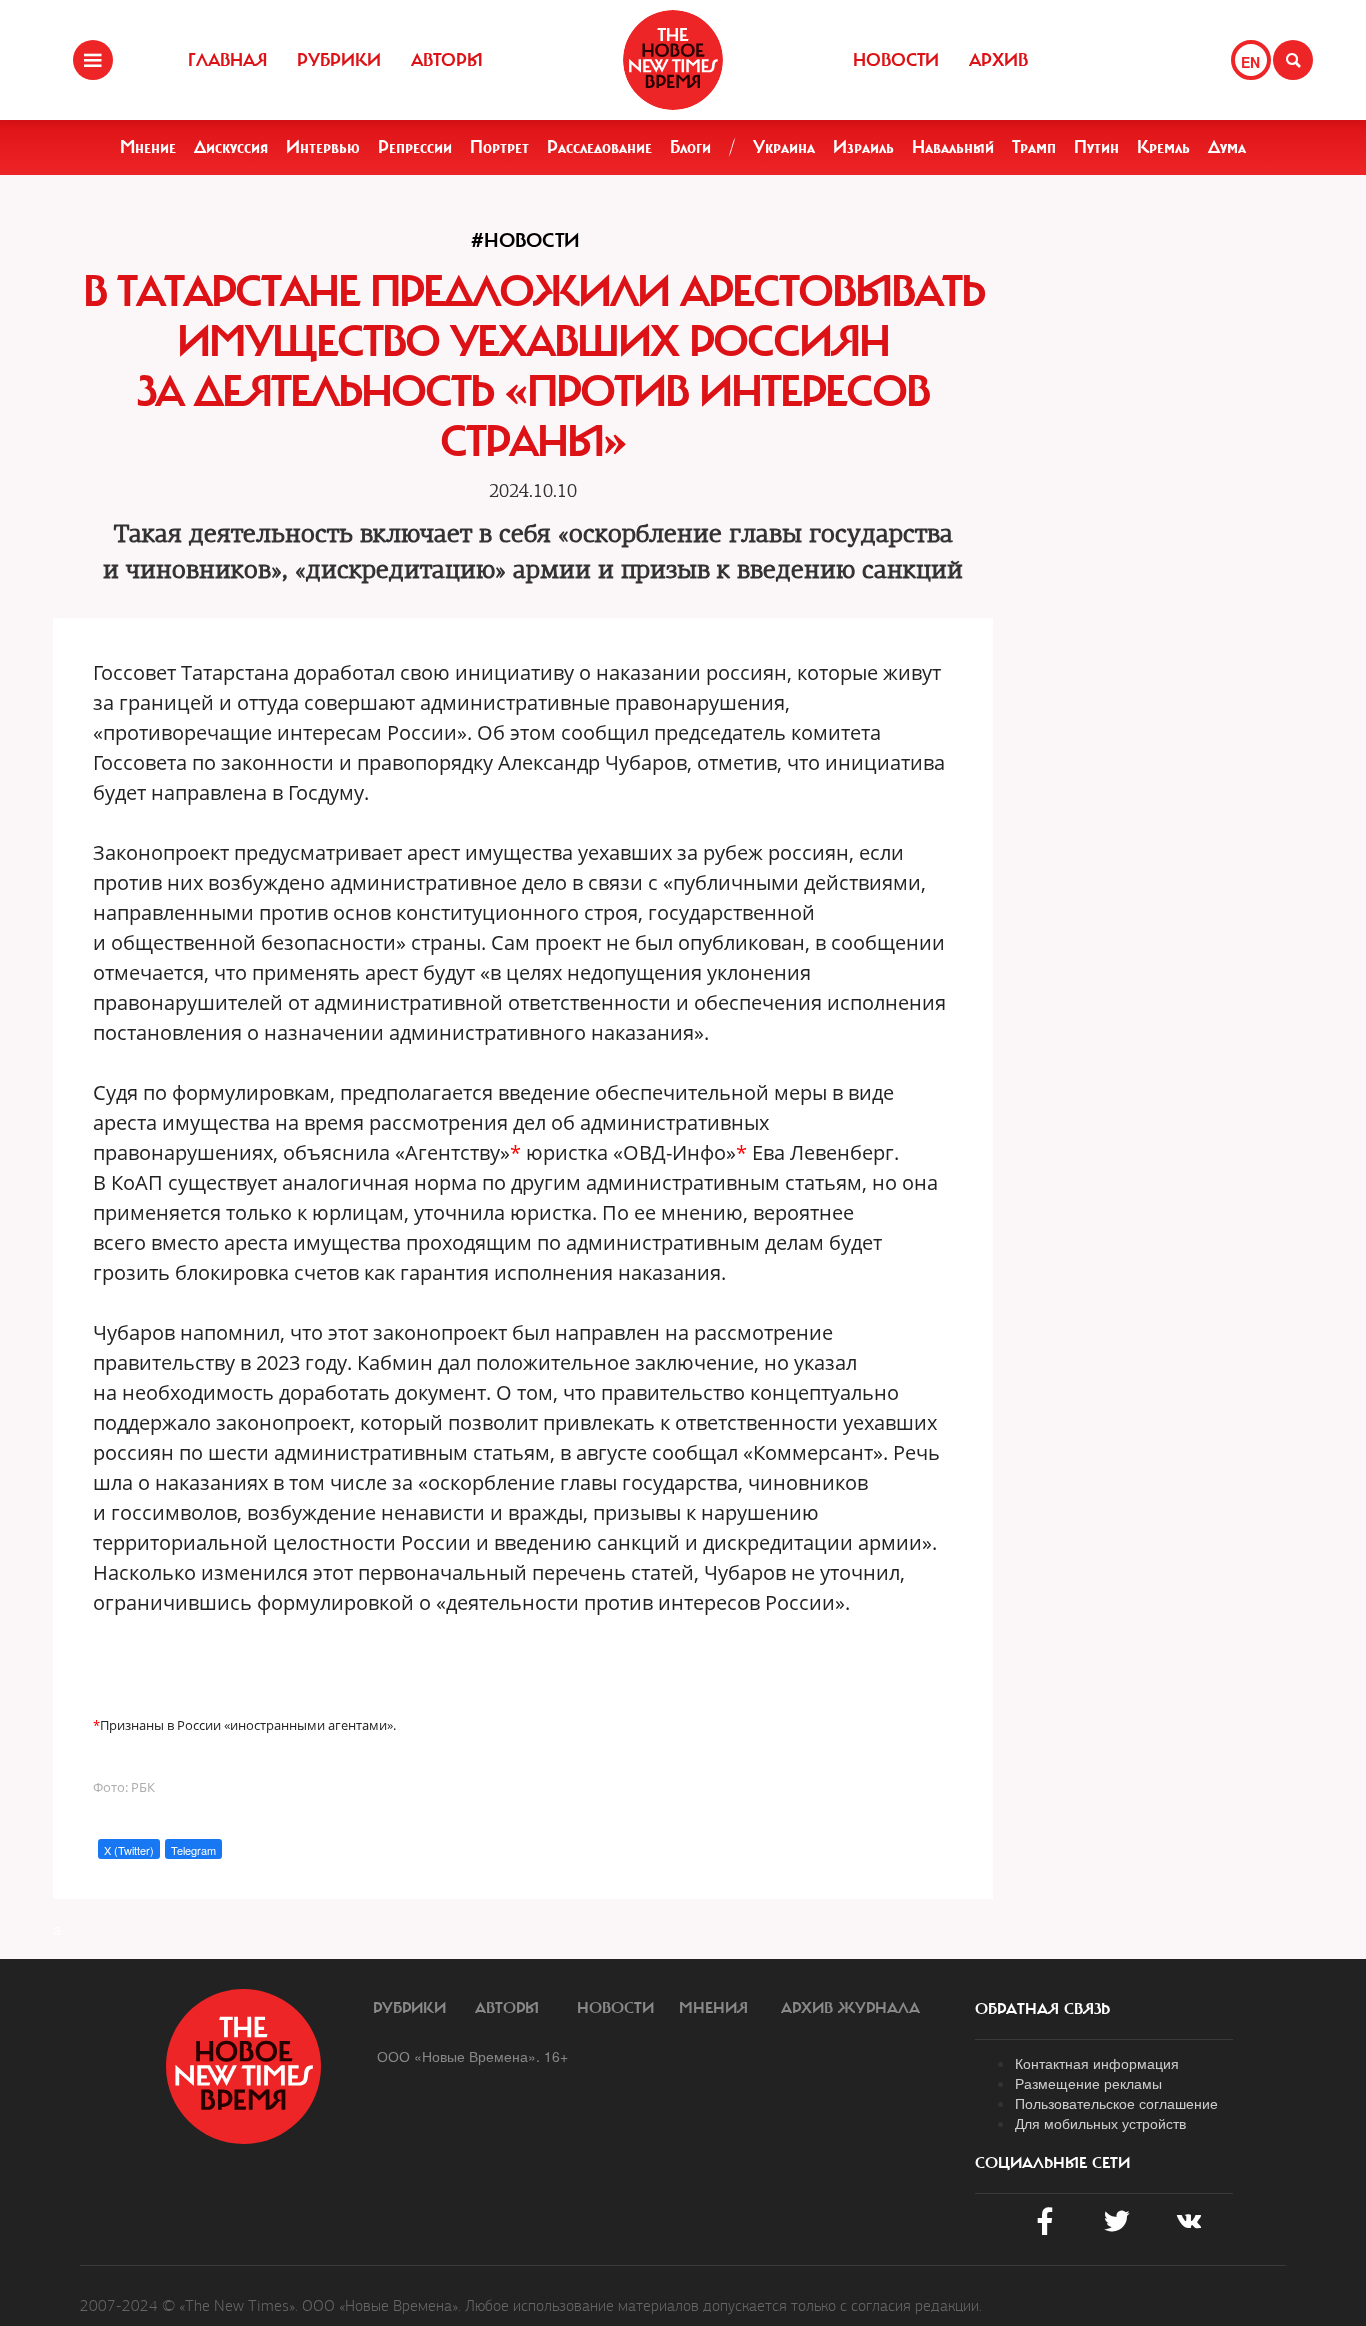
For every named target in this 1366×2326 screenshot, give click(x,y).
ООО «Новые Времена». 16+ (472, 2056)
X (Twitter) (129, 1850)
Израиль (863, 147)
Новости (896, 60)
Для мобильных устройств (1100, 2123)
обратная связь (1042, 2009)
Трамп (1034, 147)
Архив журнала (850, 2008)
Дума (1227, 147)
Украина (784, 147)
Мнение (148, 147)
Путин (1096, 147)
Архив (998, 60)
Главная (227, 60)
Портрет (499, 147)
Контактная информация (1097, 2063)
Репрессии (415, 147)
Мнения (713, 2008)
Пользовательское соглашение (1116, 2103)
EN (1250, 62)
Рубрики (339, 60)
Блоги (690, 147)
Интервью (323, 147)
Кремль (1163, 147)
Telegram (193, 1850)
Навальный (953, 147)
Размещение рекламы (1088, 2083)
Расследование (599, 147)
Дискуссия (231, 147)
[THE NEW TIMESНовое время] (673, 60)
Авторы (447, 60)
